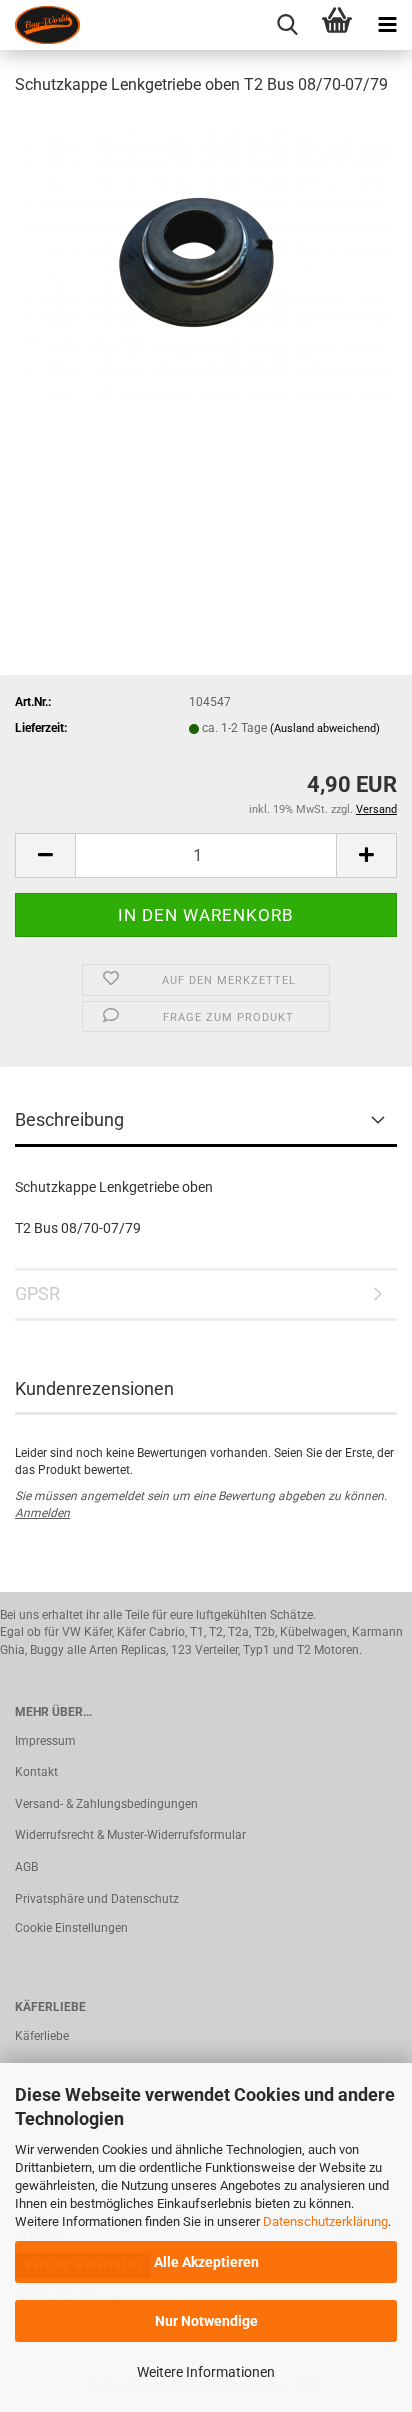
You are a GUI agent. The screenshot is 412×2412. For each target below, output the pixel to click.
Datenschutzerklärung (325, 2221)
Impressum (45, 1741)
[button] (45, 855)
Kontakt (36, 1772)
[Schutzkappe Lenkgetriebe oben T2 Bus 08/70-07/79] (206, 264)
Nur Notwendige (206, 2321)
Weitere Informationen (206, 2372)
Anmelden (42, 1513)
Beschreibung (69, 1119)
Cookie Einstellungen (71, 1928)
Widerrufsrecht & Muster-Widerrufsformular (130, 1835)
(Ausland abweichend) (325, 728)
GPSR (37, 1293)
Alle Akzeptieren (206, 2262)
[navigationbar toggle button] (387, 25)
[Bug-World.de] (40, 25)
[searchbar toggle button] (287, 25)
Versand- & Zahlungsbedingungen (106, 1804)
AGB (26, 1867)
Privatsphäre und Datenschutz (97, 1899)
